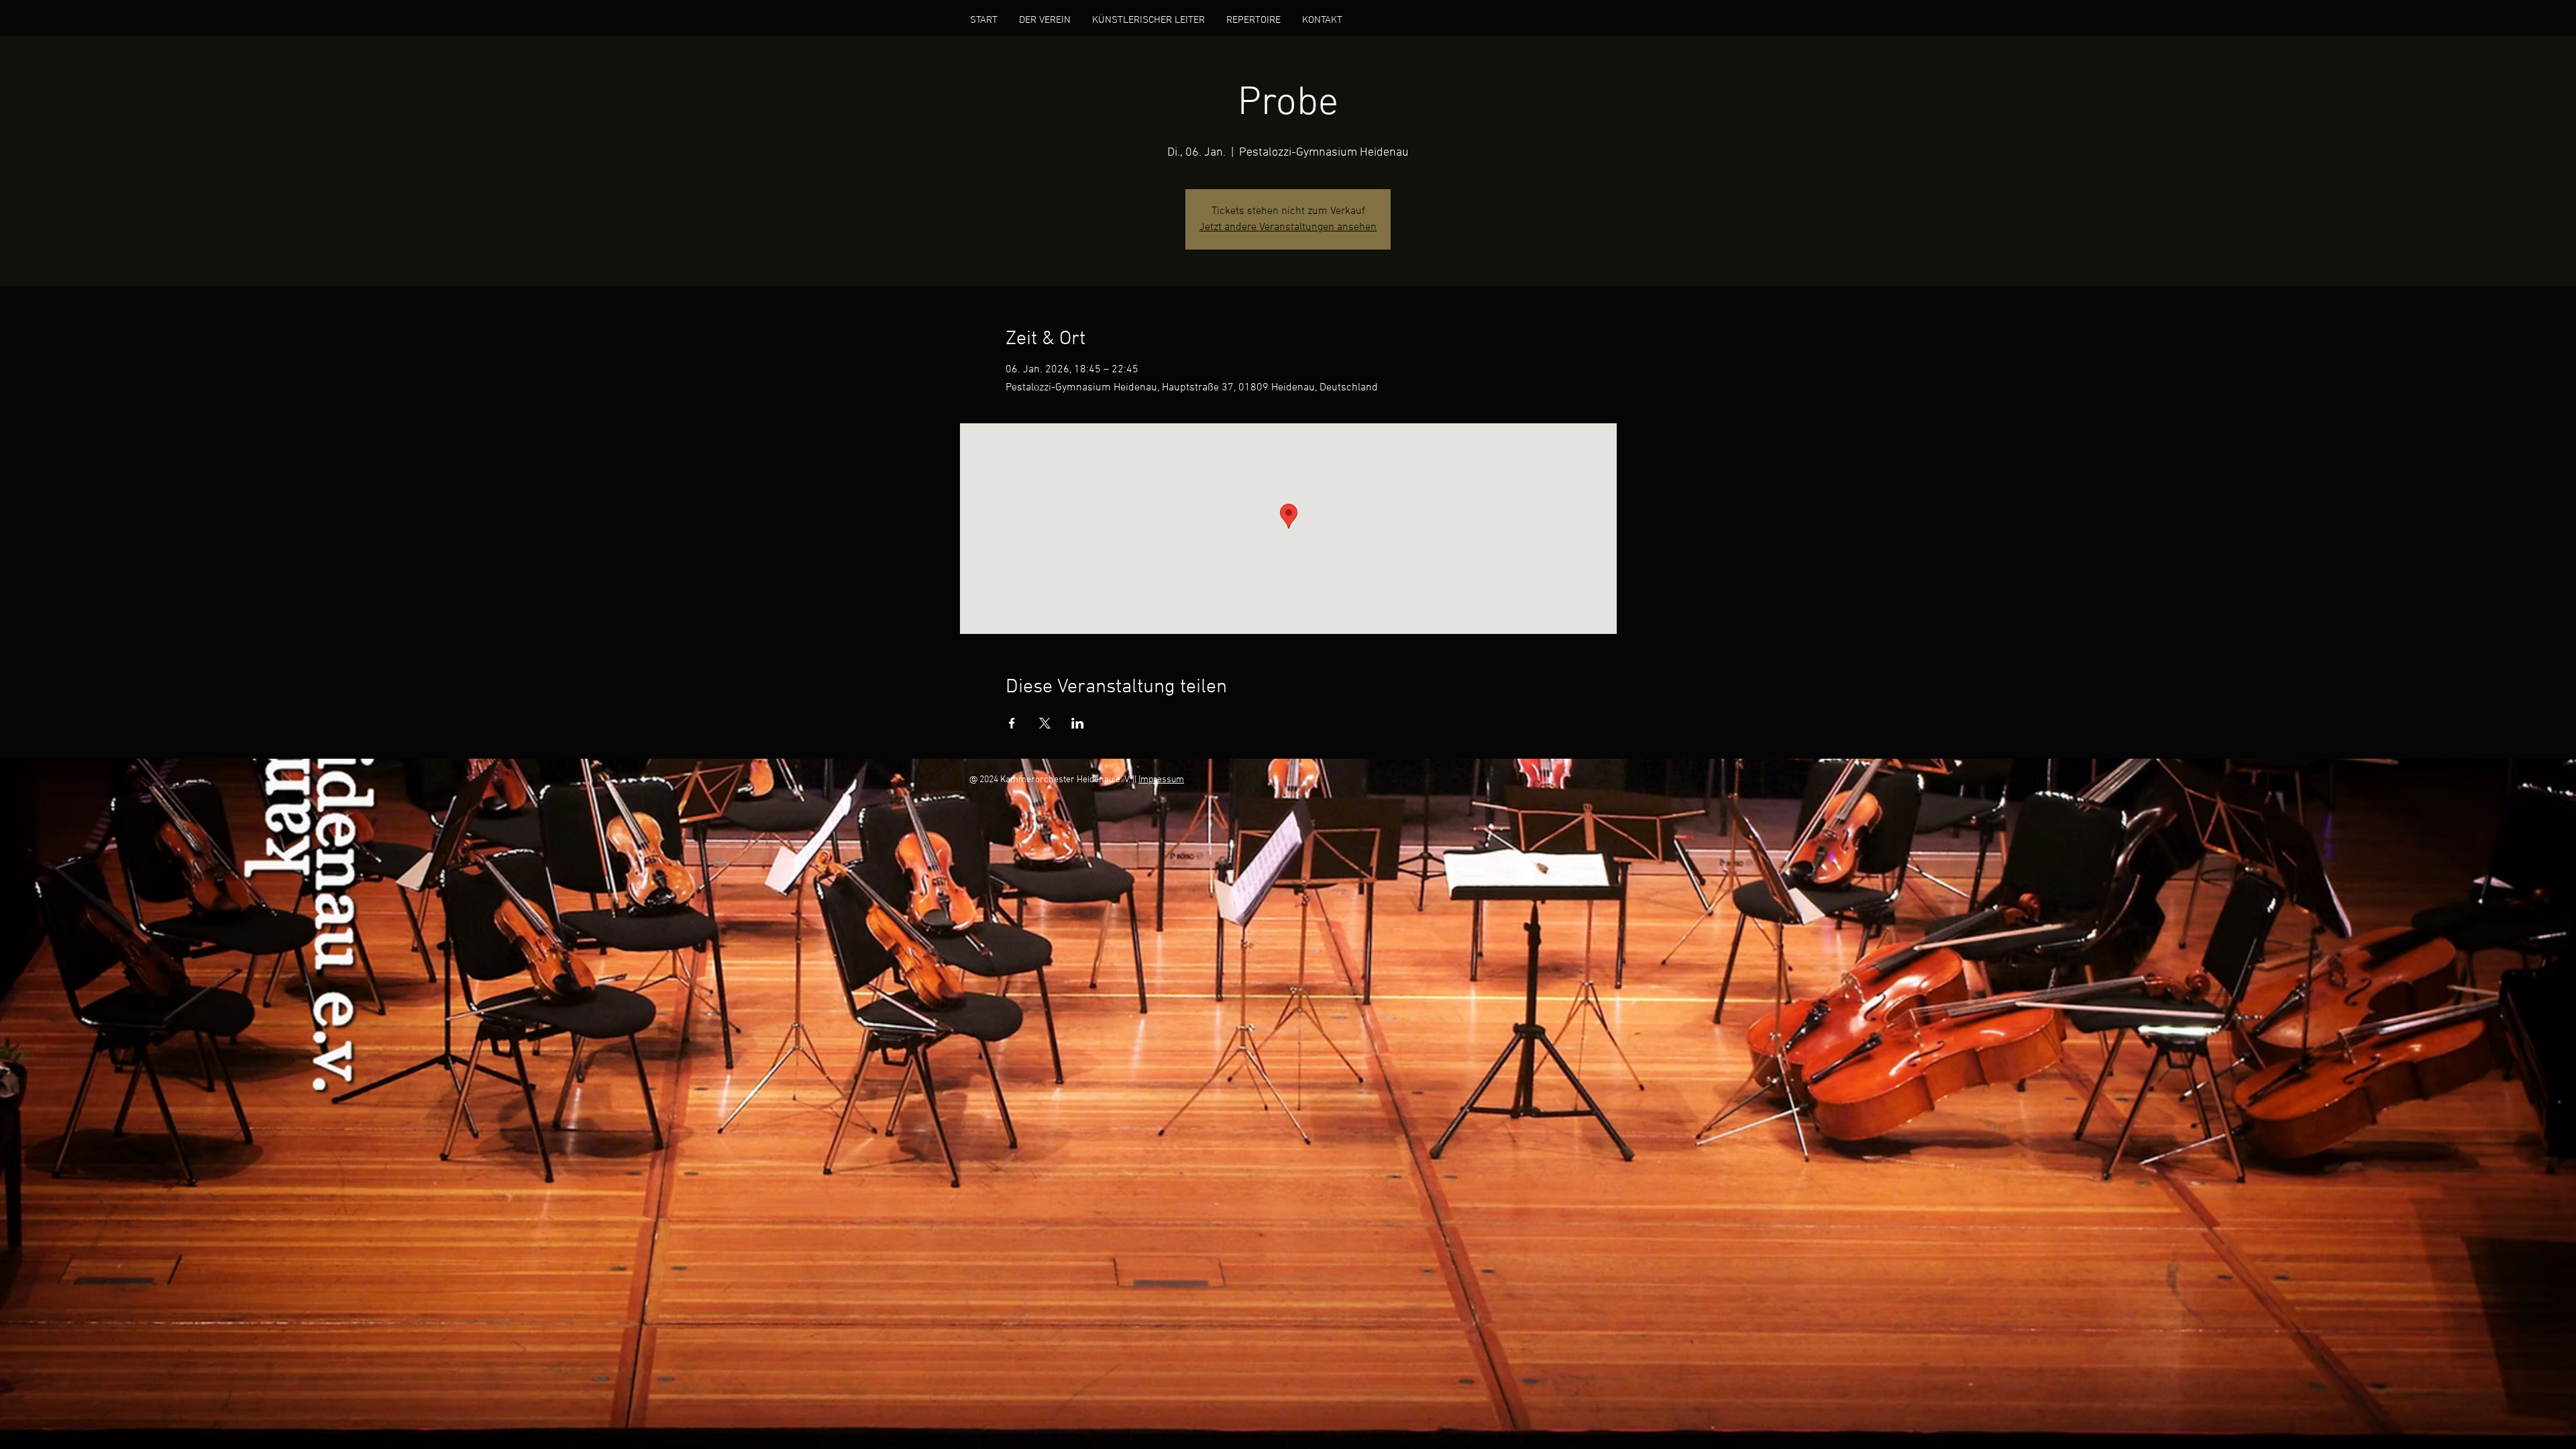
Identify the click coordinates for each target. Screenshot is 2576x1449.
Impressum (1161, 780)
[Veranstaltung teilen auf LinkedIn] (1078, 723)
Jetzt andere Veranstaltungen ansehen (1288, 227)
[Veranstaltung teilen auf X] (1045, 723)
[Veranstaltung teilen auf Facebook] (1012, 723)
